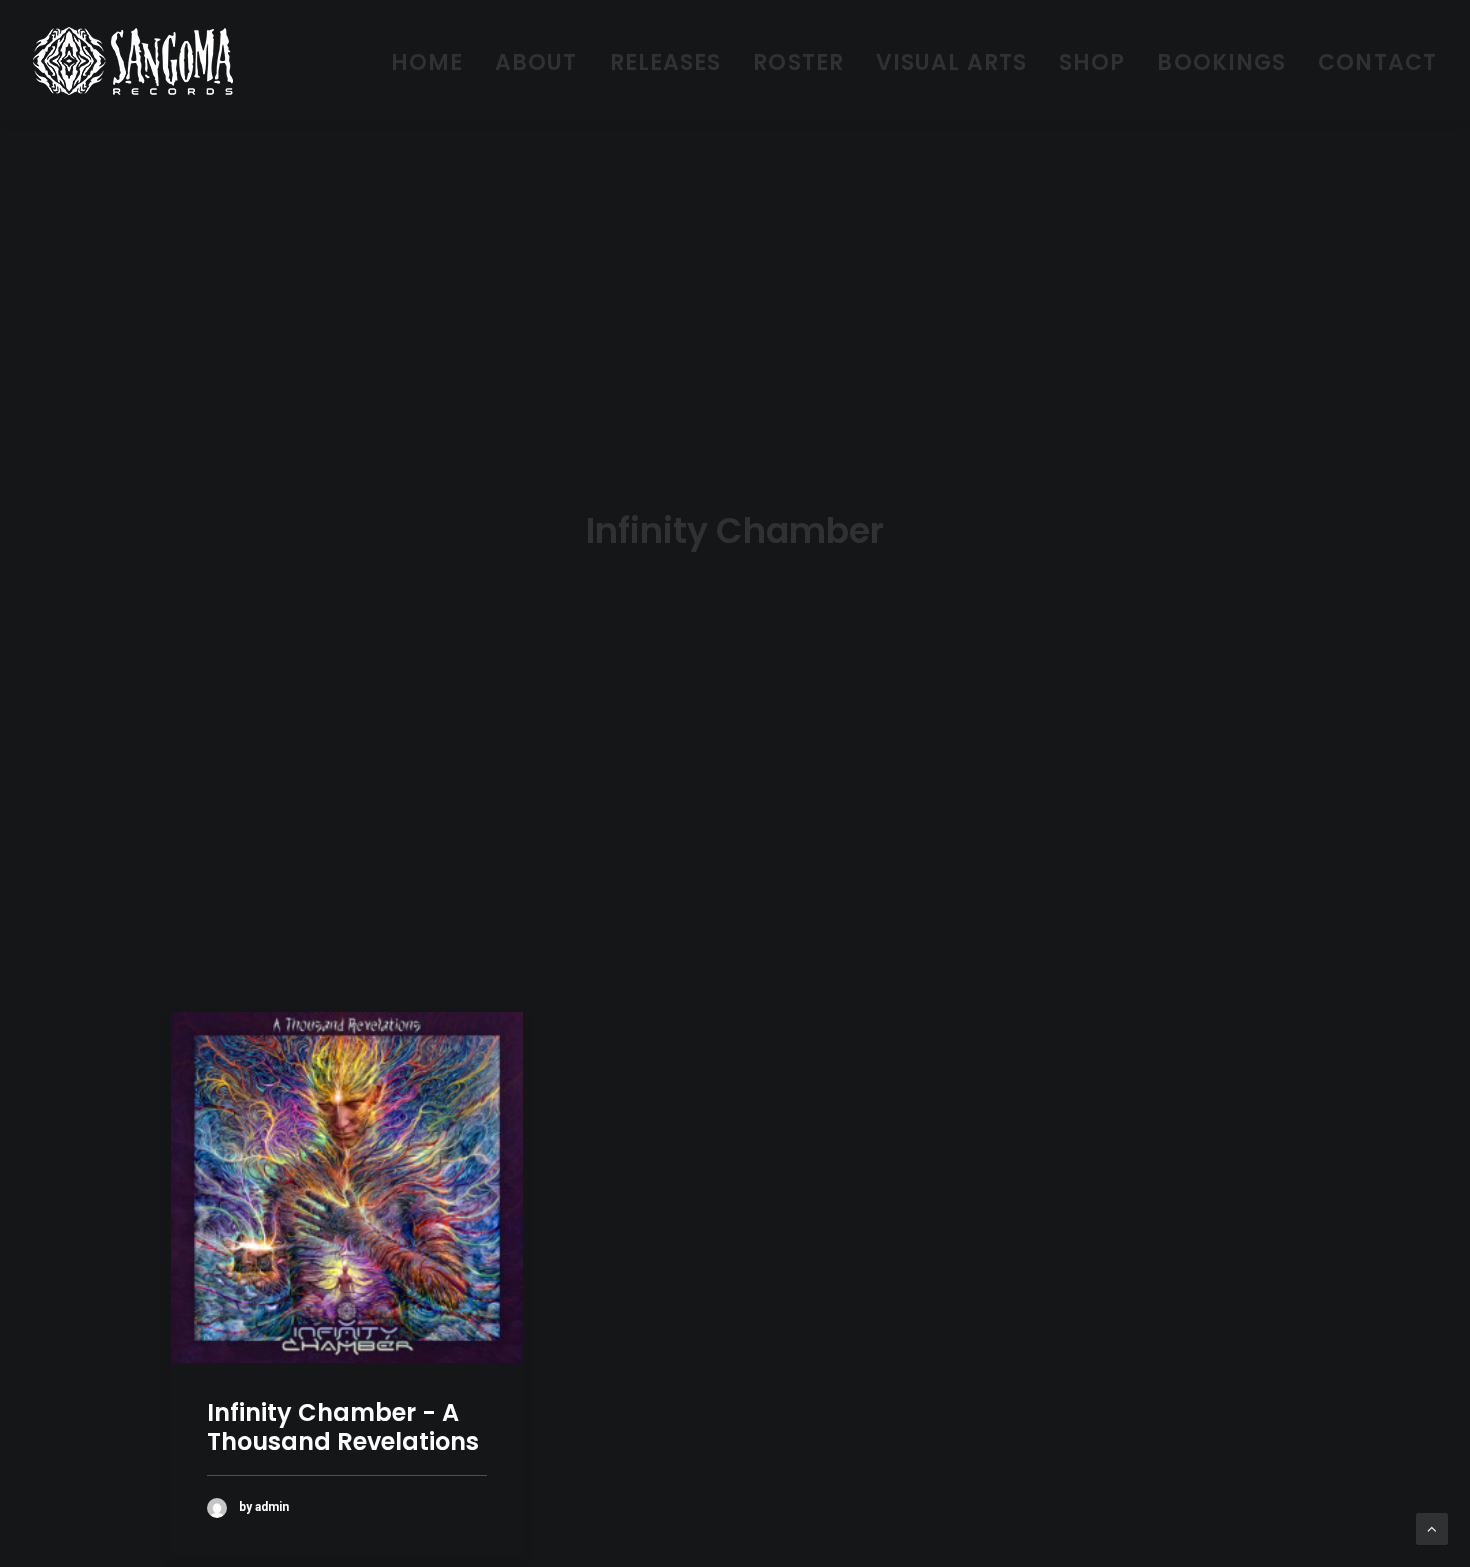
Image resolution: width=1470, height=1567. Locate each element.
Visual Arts (951, 62)
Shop (1092, 62)
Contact (1377, 62)
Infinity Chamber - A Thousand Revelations (343, 1427)
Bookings (1221, 62)
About (536, 62)
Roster (798, 62)
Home (427, 62)
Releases (666, 62)
